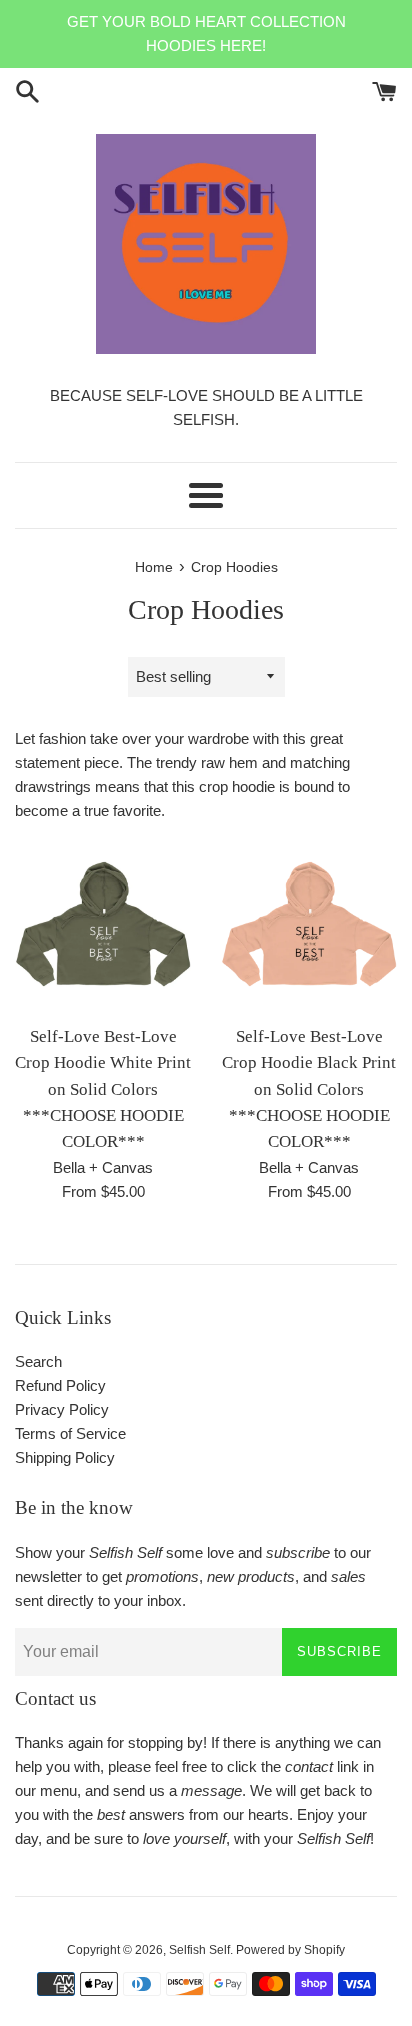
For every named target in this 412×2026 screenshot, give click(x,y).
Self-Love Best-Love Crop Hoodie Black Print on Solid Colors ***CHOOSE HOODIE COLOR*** (309, 1089)
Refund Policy (60, 1385)
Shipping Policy (65, 1457)
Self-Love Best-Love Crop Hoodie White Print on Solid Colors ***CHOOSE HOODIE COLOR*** (103, 1089)
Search (38, 1361)
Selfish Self (199, 1950)
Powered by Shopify (290, 1950)
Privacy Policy (62, 1409)
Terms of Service (70, 1433)
